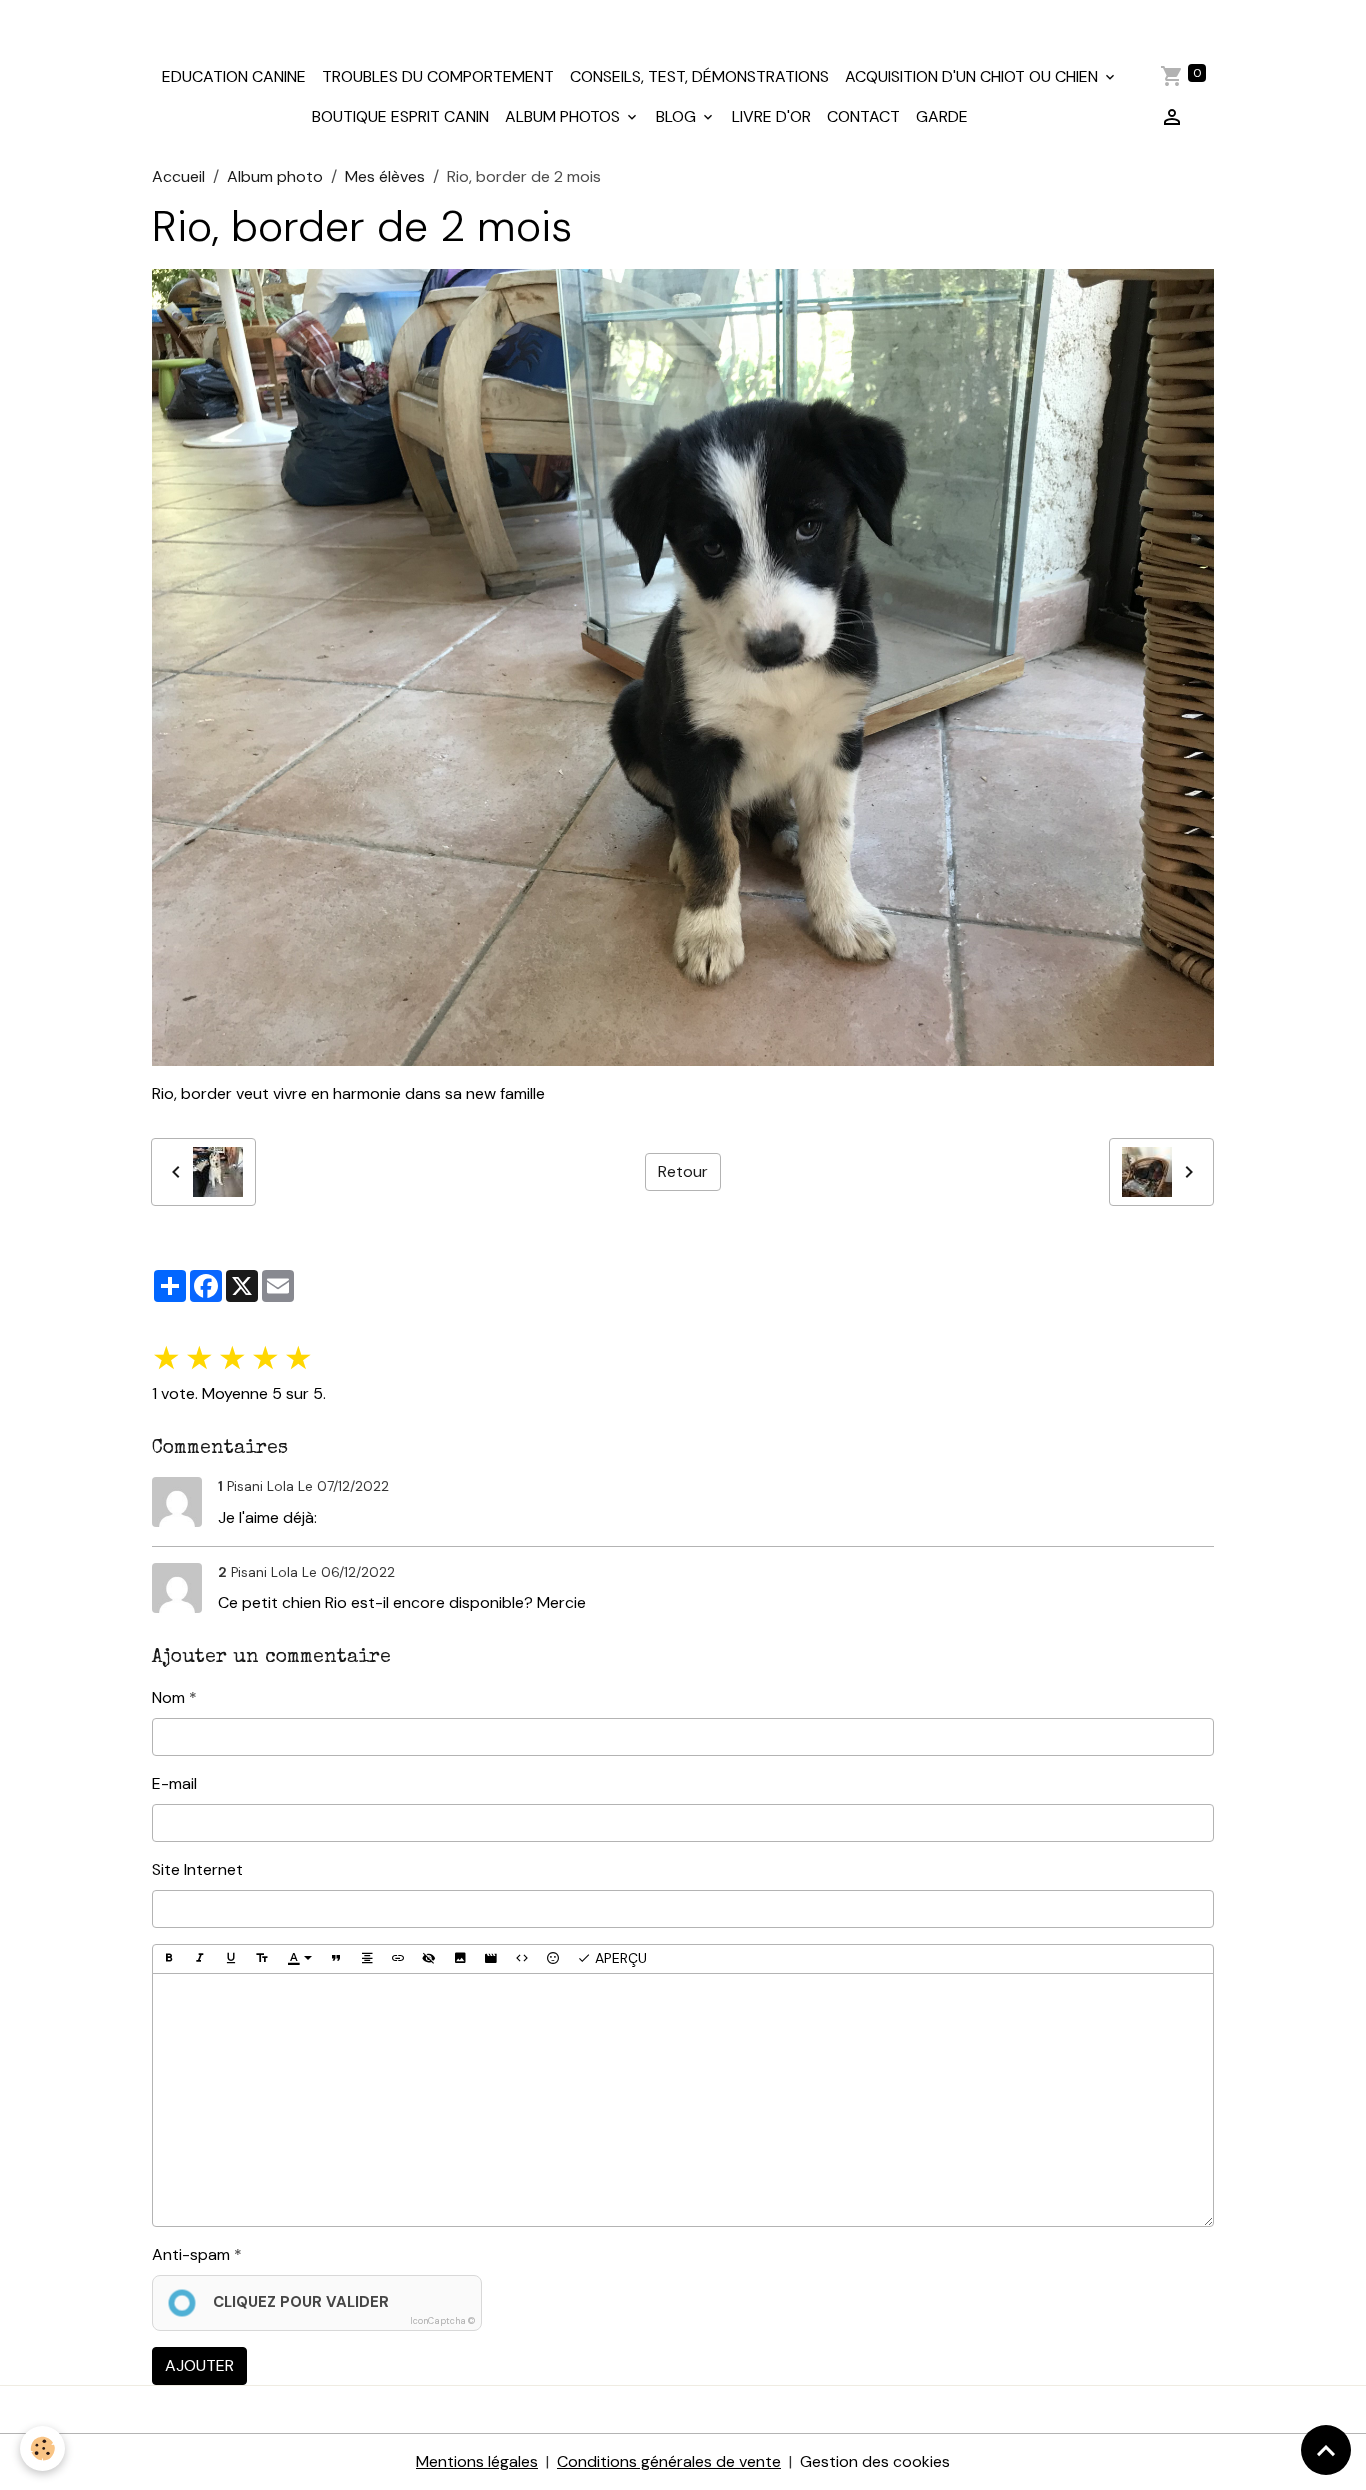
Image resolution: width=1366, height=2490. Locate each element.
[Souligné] (231, 1959)
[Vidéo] (491, 1959)
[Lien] (398, 1959)
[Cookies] (42, 2448)
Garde (942, 116)
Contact (863, 116)
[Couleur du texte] (300, 1959)
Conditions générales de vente (669, 2461)
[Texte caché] (429, 1959)
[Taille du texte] (262, 1959)
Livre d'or (771, 116)
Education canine (234, 76)
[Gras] (169, 1959)
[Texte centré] (367, 1959)
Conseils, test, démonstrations (699, 76)
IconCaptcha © (442, 2321)
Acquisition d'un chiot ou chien (973, 76)
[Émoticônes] (553, 1959)
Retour (683, 1171)
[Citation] (336, 1959)
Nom (168, 1697)
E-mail (174, 1783)
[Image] (460, 1959)
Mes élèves (385, 176)
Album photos (564, 116)
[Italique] (200, 1959)
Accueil (178, 176)
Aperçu (619, 1958)
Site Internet (197, 1869)
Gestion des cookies (875, 2461)
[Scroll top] (1326, 2450)
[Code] (522, 1959)
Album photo (275, 176)
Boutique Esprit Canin (400, 116)
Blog (678, 116)
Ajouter (199, 2365)
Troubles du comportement (438, 76)
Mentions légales (477, 2461)
